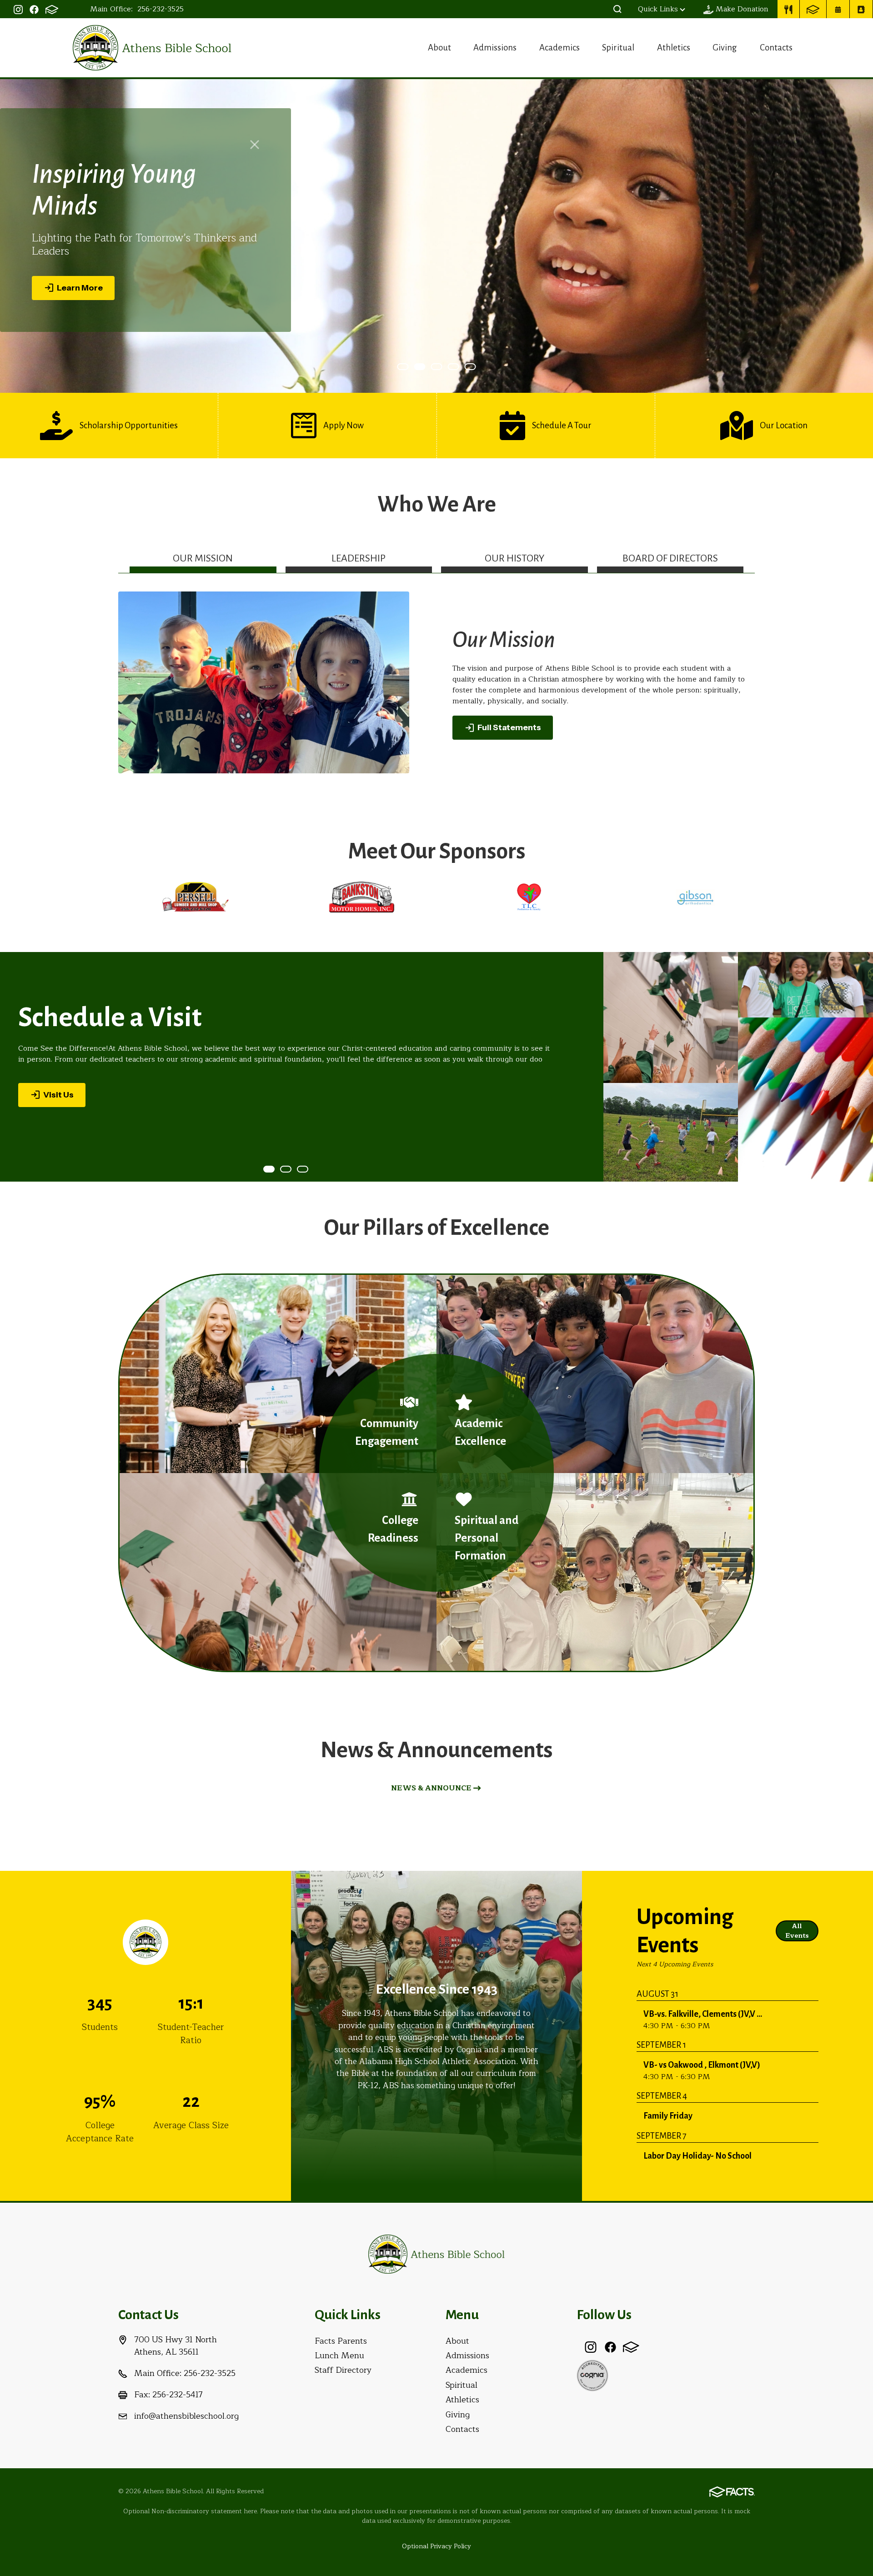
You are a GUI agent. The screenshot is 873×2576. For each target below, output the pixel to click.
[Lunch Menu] (788, 9)
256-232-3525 (161, 9)
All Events (797, 1931)
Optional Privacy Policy (436, 2546)
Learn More (80, 281)
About (439, 48)
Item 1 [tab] (425, 367)
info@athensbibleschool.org (186, 2416)
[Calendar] (838, 9)
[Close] (255, 151)
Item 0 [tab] (408, 367)
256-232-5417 (178, 2395)
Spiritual (618, 48)
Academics (559, 48)
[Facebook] (34, 9)
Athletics (674, 48)
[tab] (203, 562)
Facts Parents (341, 2341)
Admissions (495, 48)
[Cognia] (592, 2375)
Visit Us (58, 1094)
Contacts (776, 48)
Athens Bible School (152, 48)
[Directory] (861, 9)
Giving (725, 48)
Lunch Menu (339, 2355)
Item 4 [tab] (476, 367)
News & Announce (431, 1788)
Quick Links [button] (658, 9)
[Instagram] (18, 9)
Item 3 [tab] (459, 367)
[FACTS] (52, 9)
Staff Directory (343, 2370)
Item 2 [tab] (442, 367)
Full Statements (509, 727)
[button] (617, 9)
